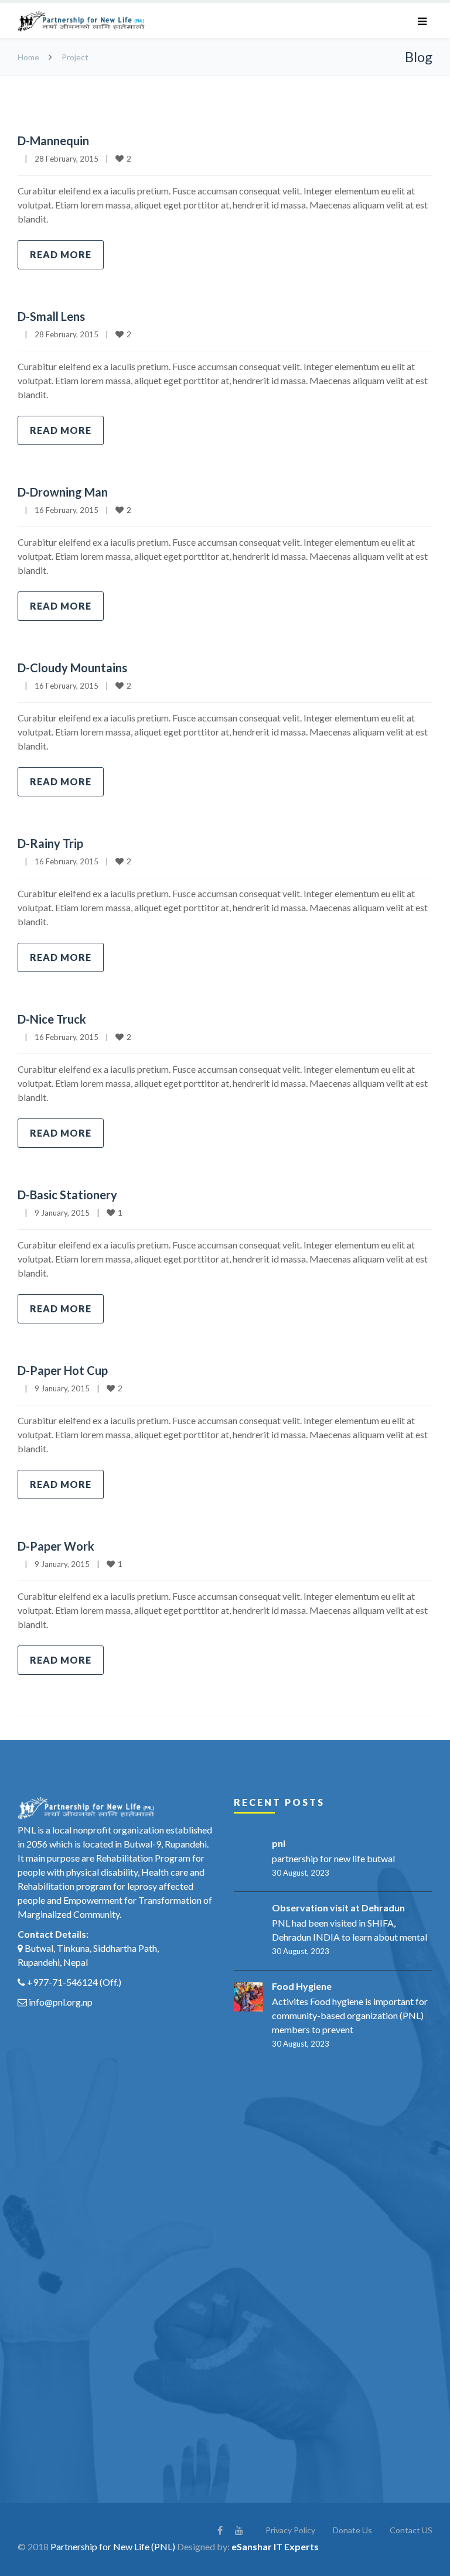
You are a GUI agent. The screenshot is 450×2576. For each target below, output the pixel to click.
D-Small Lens (51, 316)
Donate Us (352, 2530)
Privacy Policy (290, 2530)
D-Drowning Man (63, 492)
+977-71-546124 (62, 1982)
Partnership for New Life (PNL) (113, 2546)
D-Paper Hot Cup (63, 1370)
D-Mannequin (53, 141)
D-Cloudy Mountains (72, 668)
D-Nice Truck (52, 1019)
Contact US (411, 2530)
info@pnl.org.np (61, 2002)
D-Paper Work (56, 1546)
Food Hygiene (302, 1986)
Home (28, 57)
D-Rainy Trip (50, 843)
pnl (279, 1843)
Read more (61, 254)
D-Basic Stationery (67, 1195)
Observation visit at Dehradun (338, 1908)
